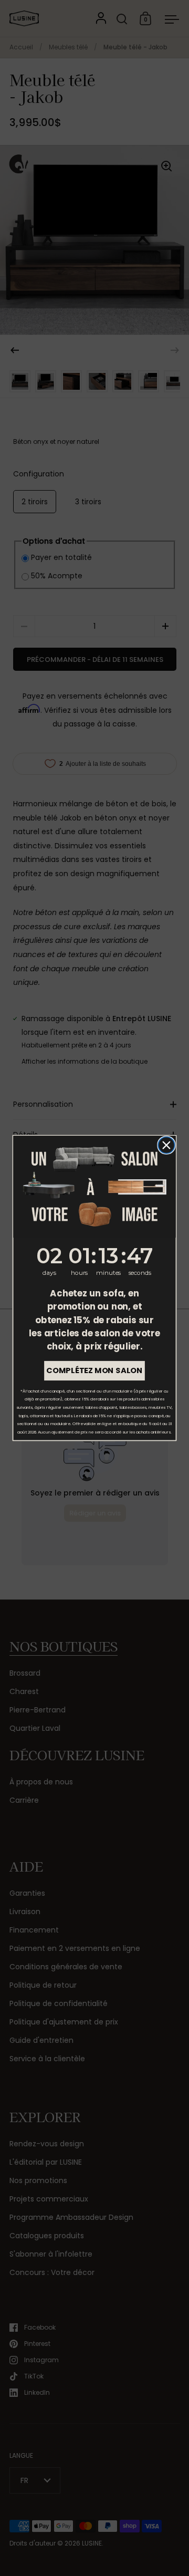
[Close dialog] (166, 1145)
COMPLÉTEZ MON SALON (94, 1371)
